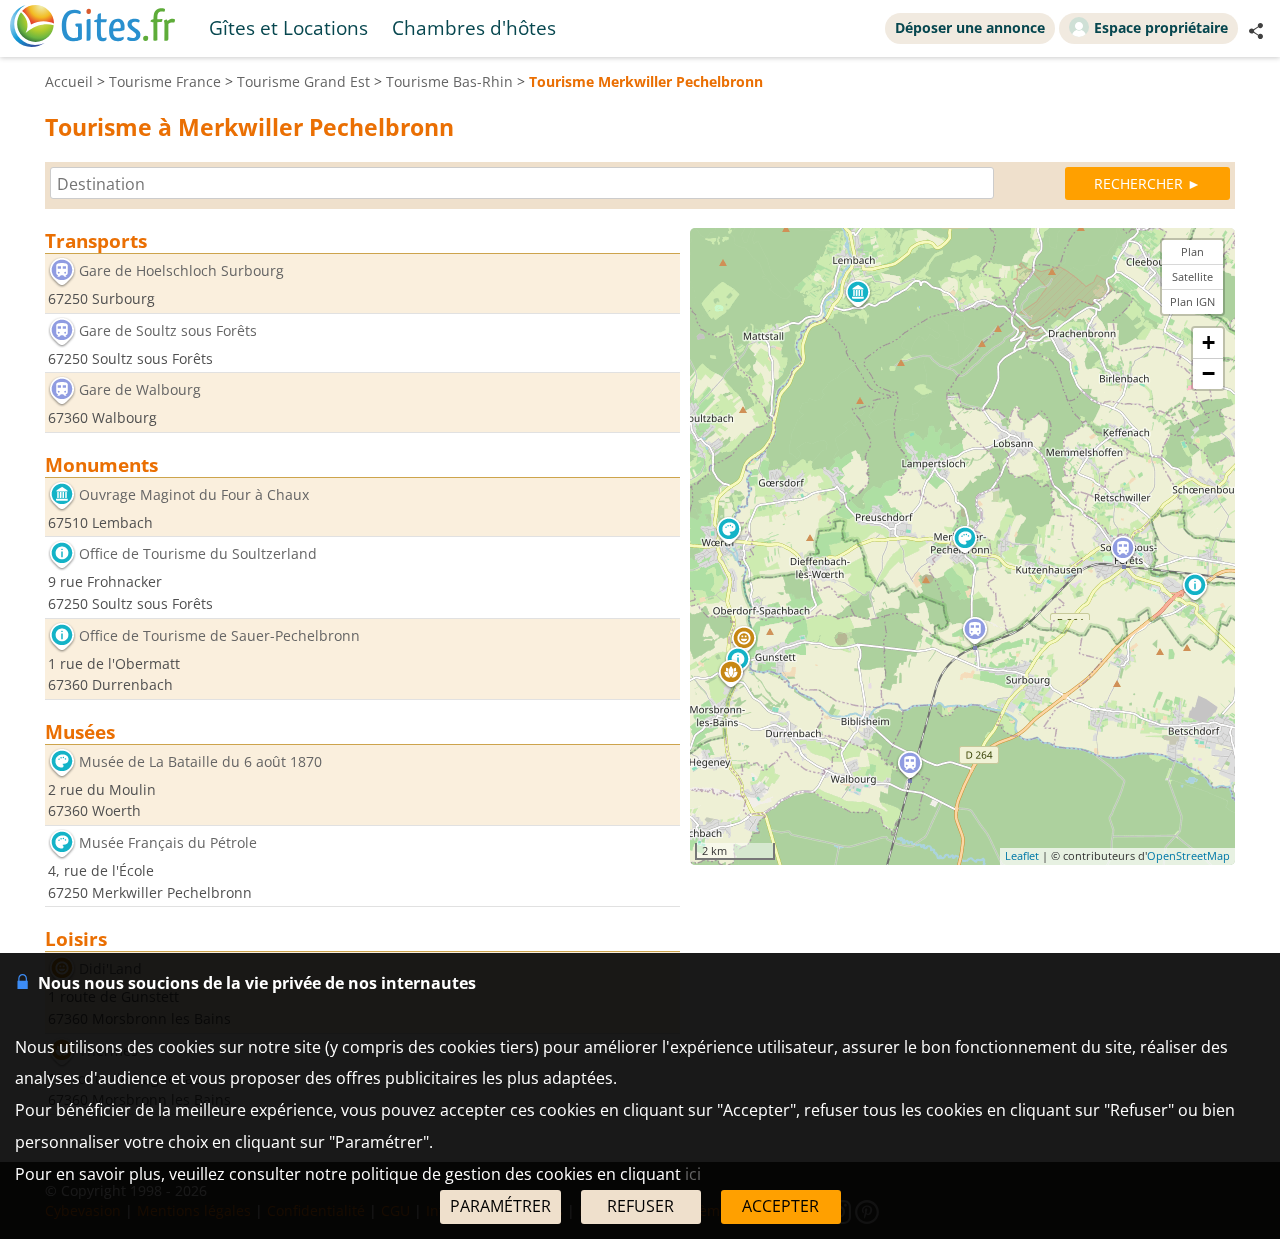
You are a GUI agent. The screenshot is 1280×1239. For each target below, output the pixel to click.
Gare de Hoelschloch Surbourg (181, 270)
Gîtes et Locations (288, 27)
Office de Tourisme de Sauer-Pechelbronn (219, 635)
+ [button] (1208, 343)
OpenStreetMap (1188, 856)
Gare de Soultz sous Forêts (168, 330)
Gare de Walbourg (140, 390)
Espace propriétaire (1161, 27)
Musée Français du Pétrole (168, 842)
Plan (1192, 251)
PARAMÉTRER (500, 1206)
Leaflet (1022, 856)
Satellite (1192, 276)
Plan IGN (1192, 301)
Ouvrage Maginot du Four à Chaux (194, 494)
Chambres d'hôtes (474, 27)
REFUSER (640, 1206)
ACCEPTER (780, 1206)
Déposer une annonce (970, 27)
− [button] (1208, 374)
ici (693, 1174)
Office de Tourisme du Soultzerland (198, 554)
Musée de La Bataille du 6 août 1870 (200, 761)
